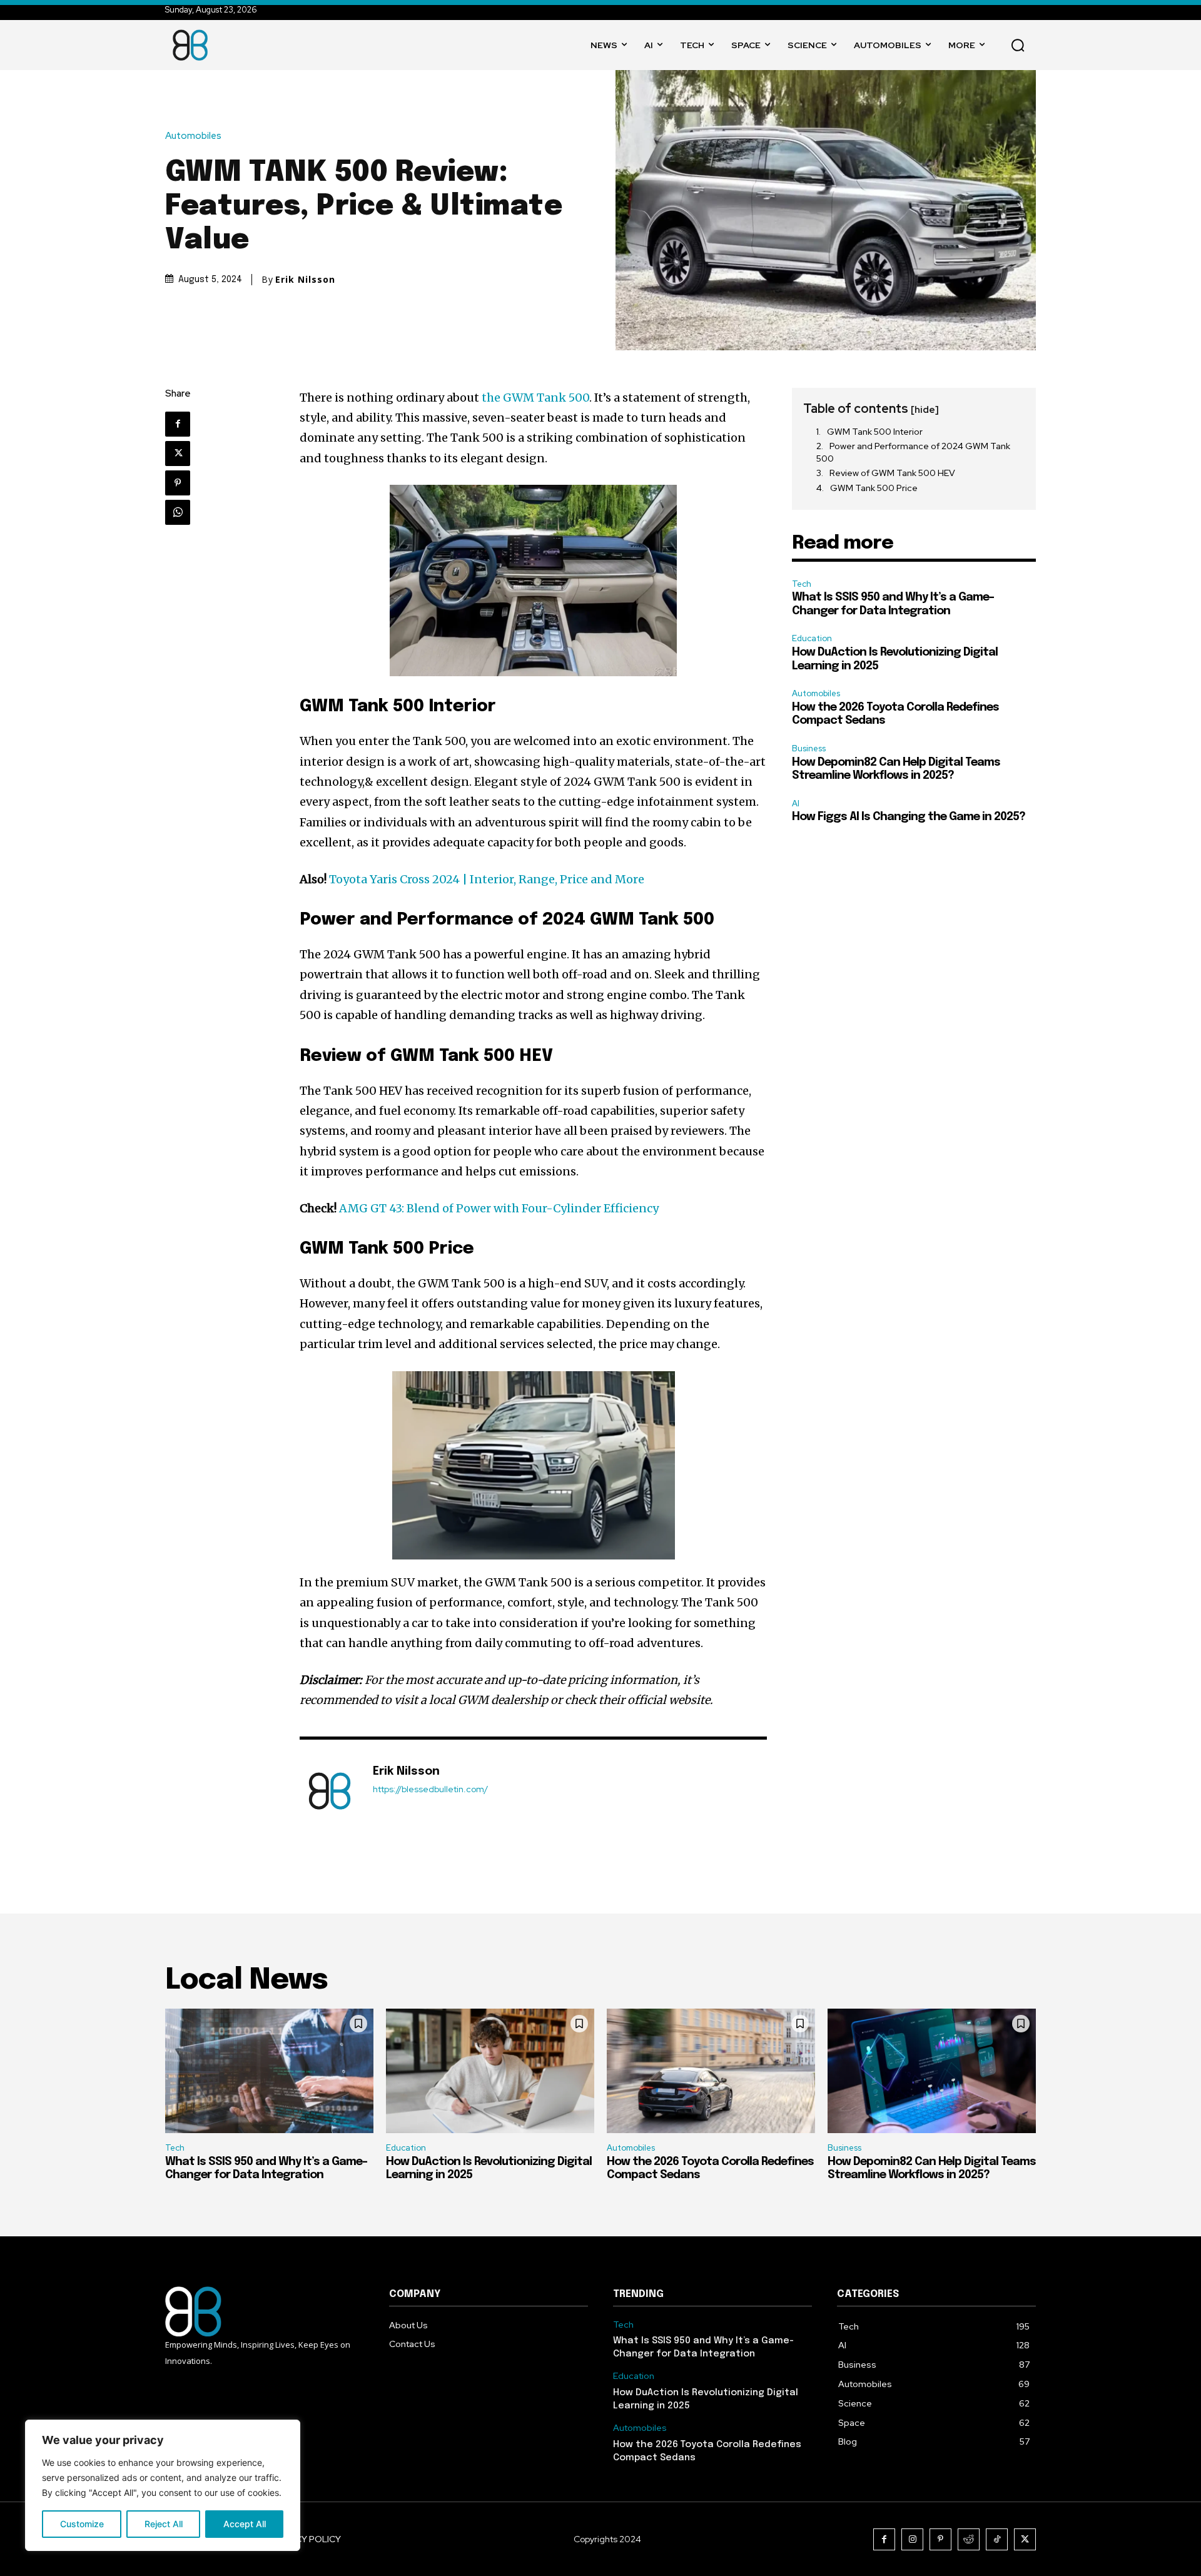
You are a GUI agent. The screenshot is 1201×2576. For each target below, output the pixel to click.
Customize (82, 2524)
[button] (1018, 45)
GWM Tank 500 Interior (875, 432)
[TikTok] (997, 2539)
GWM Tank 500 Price (874, 488)
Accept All (245, 2524)
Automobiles (193, 136)
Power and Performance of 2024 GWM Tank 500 (913, 452)
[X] (178, 454)
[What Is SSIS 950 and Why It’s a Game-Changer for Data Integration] (269, 2071)
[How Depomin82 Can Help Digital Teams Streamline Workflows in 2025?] (932, 2071)
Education (812, 638)
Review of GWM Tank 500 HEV (892, 473)
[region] (163, 2485)
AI (796, 804)
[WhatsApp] (178, 512)
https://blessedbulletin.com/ (430, 1789)
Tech (802, 584)
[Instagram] (912, 2539)
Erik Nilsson (305, 280)
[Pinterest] (178, 483)
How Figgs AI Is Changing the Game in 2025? (909, 817)
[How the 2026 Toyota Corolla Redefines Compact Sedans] (711, 2071)
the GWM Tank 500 (535, 398)
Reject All (164, 2524)
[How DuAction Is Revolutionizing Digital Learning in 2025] (490, 2071)
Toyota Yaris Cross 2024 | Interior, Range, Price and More (487, 879)
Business (809, 748)
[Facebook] (178, 424)
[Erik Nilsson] (330, 1791)
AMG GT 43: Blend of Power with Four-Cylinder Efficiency (499, 1208)
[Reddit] (969, 2539)
